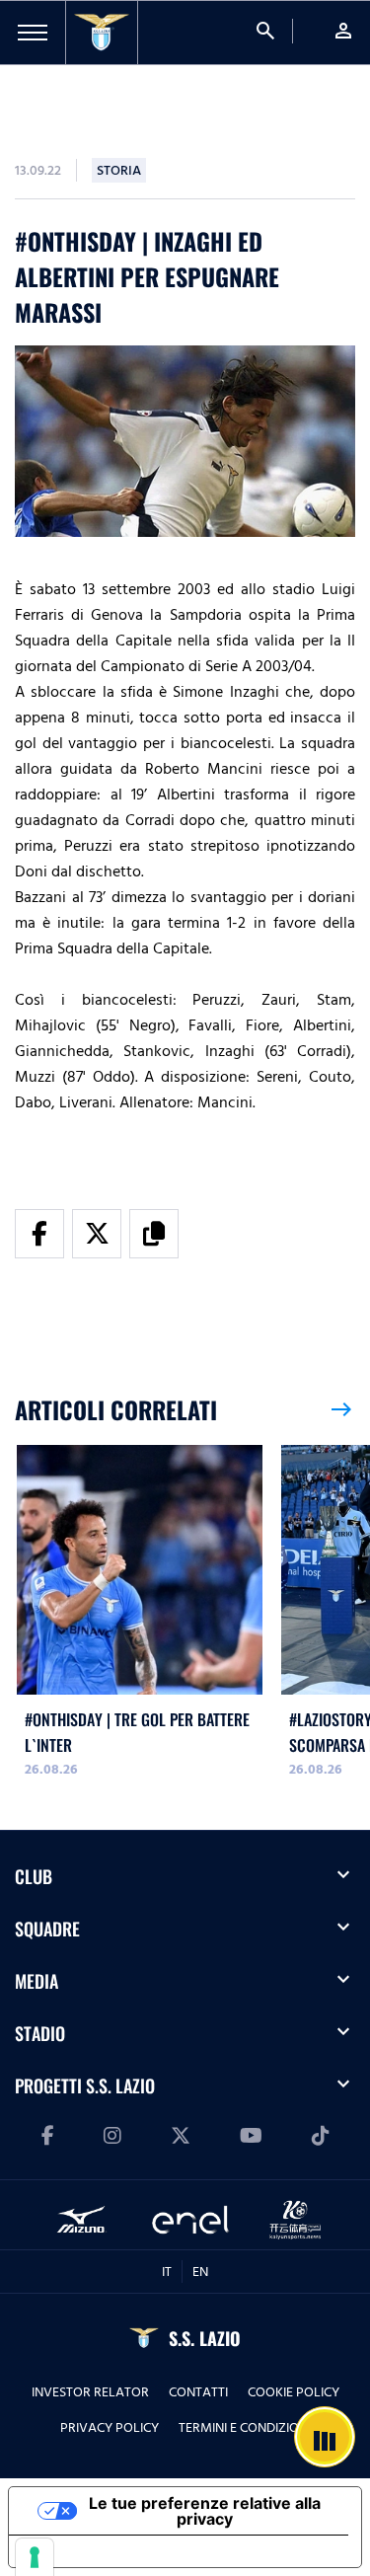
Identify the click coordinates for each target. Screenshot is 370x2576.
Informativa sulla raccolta (121, 2551)
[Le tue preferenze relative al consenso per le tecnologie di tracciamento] (35, 2557)
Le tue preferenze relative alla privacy (205, 2511)
